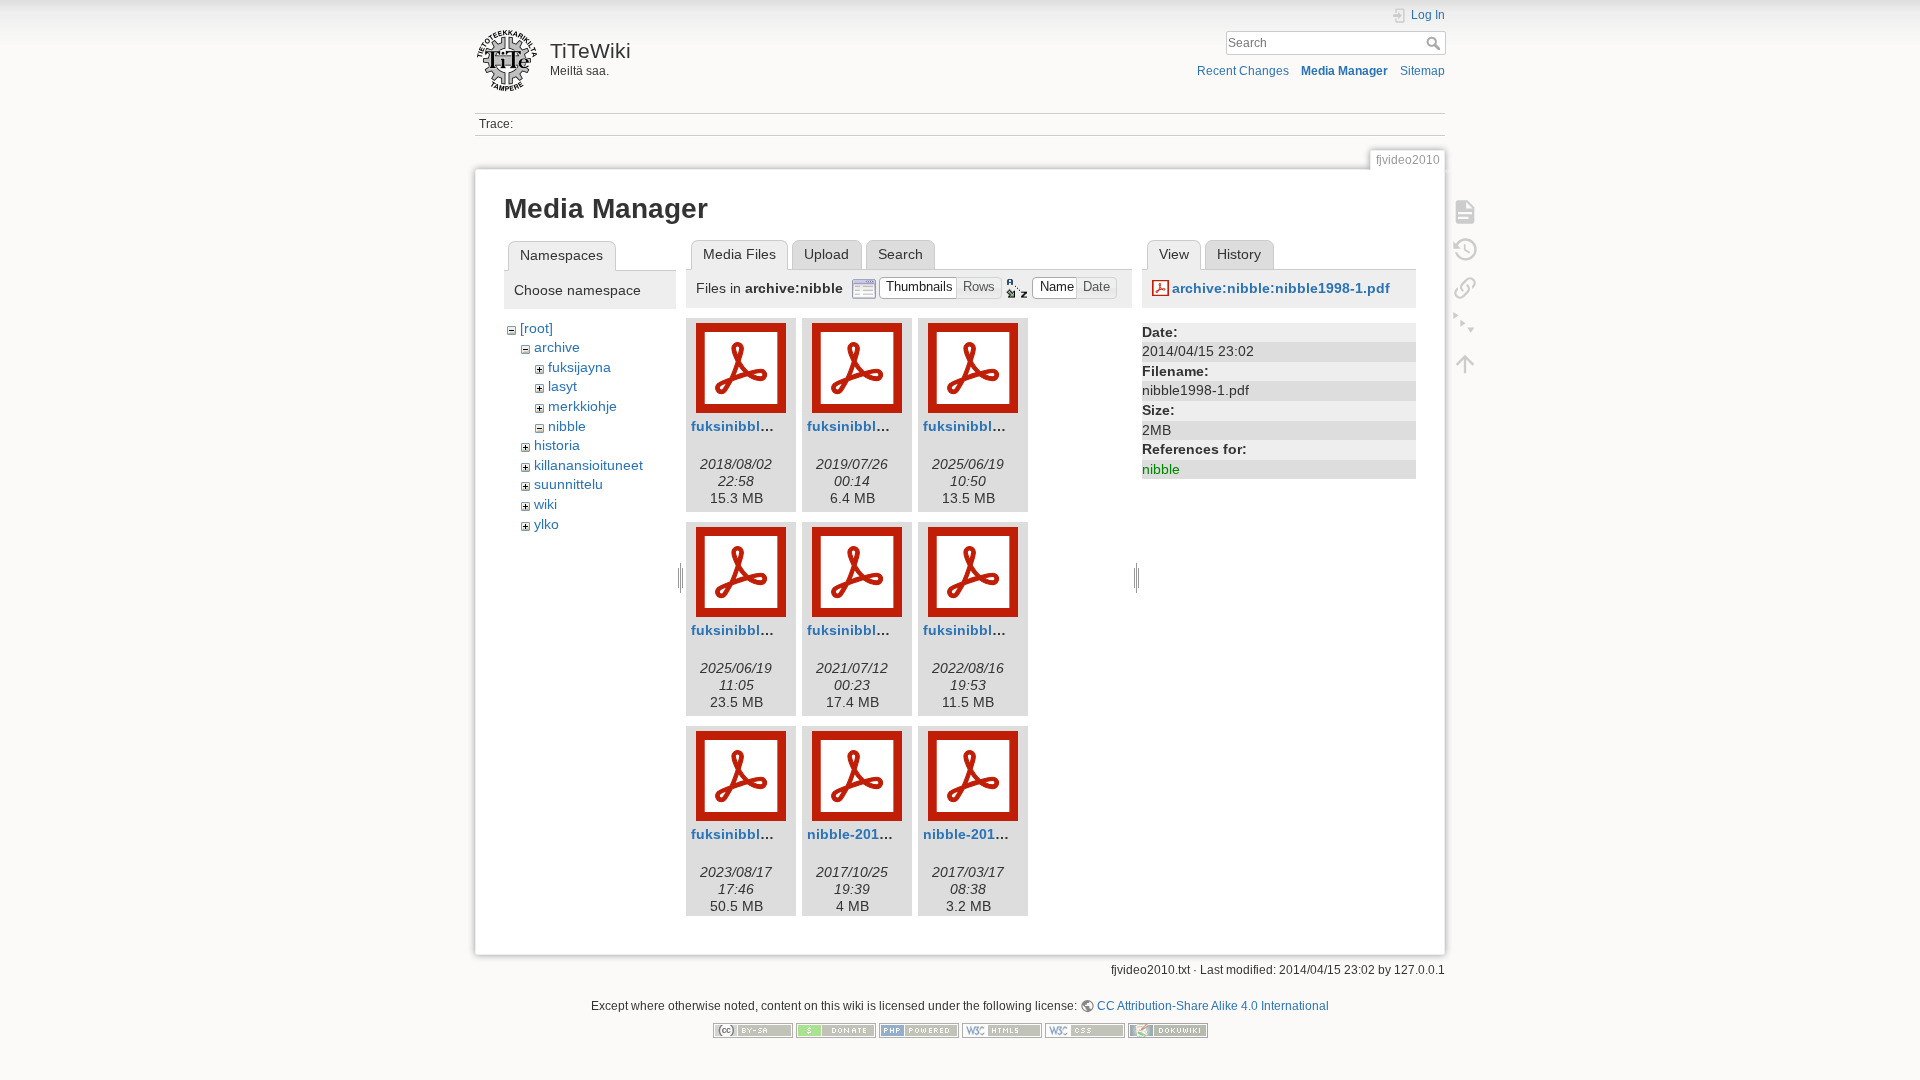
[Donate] (836, 1030)
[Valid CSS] (1085, 1030)
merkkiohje (582, 406)
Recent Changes (1243, 71)
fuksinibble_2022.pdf (995, 630)
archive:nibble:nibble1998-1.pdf (1281, 288)
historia (557, 445)
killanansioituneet (588, 465)
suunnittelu (568, 484)
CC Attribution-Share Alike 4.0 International (1213, 1006)
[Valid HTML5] (1002, 1030)
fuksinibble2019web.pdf (889, 426)
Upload (826, 254)
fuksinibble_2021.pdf (879, 630)
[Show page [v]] (1465, 212)
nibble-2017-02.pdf (871, 834)
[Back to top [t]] (1465, 364)
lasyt (562, 386)
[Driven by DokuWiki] (1168, 1030)
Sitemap (1422, 71)
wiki (545, 504)
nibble (567, 426)
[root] (536, 328)
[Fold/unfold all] (1465, 326)
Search (1435, 43)
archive (557, 347)
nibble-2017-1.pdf (983, 834)
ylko (546, 524)
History (1239, 254)
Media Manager (1344, 71)
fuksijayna (579, 367)
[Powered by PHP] (919, 1030)
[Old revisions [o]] (1465, 250)
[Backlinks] (1465, 288)
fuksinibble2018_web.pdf (777, 426)
